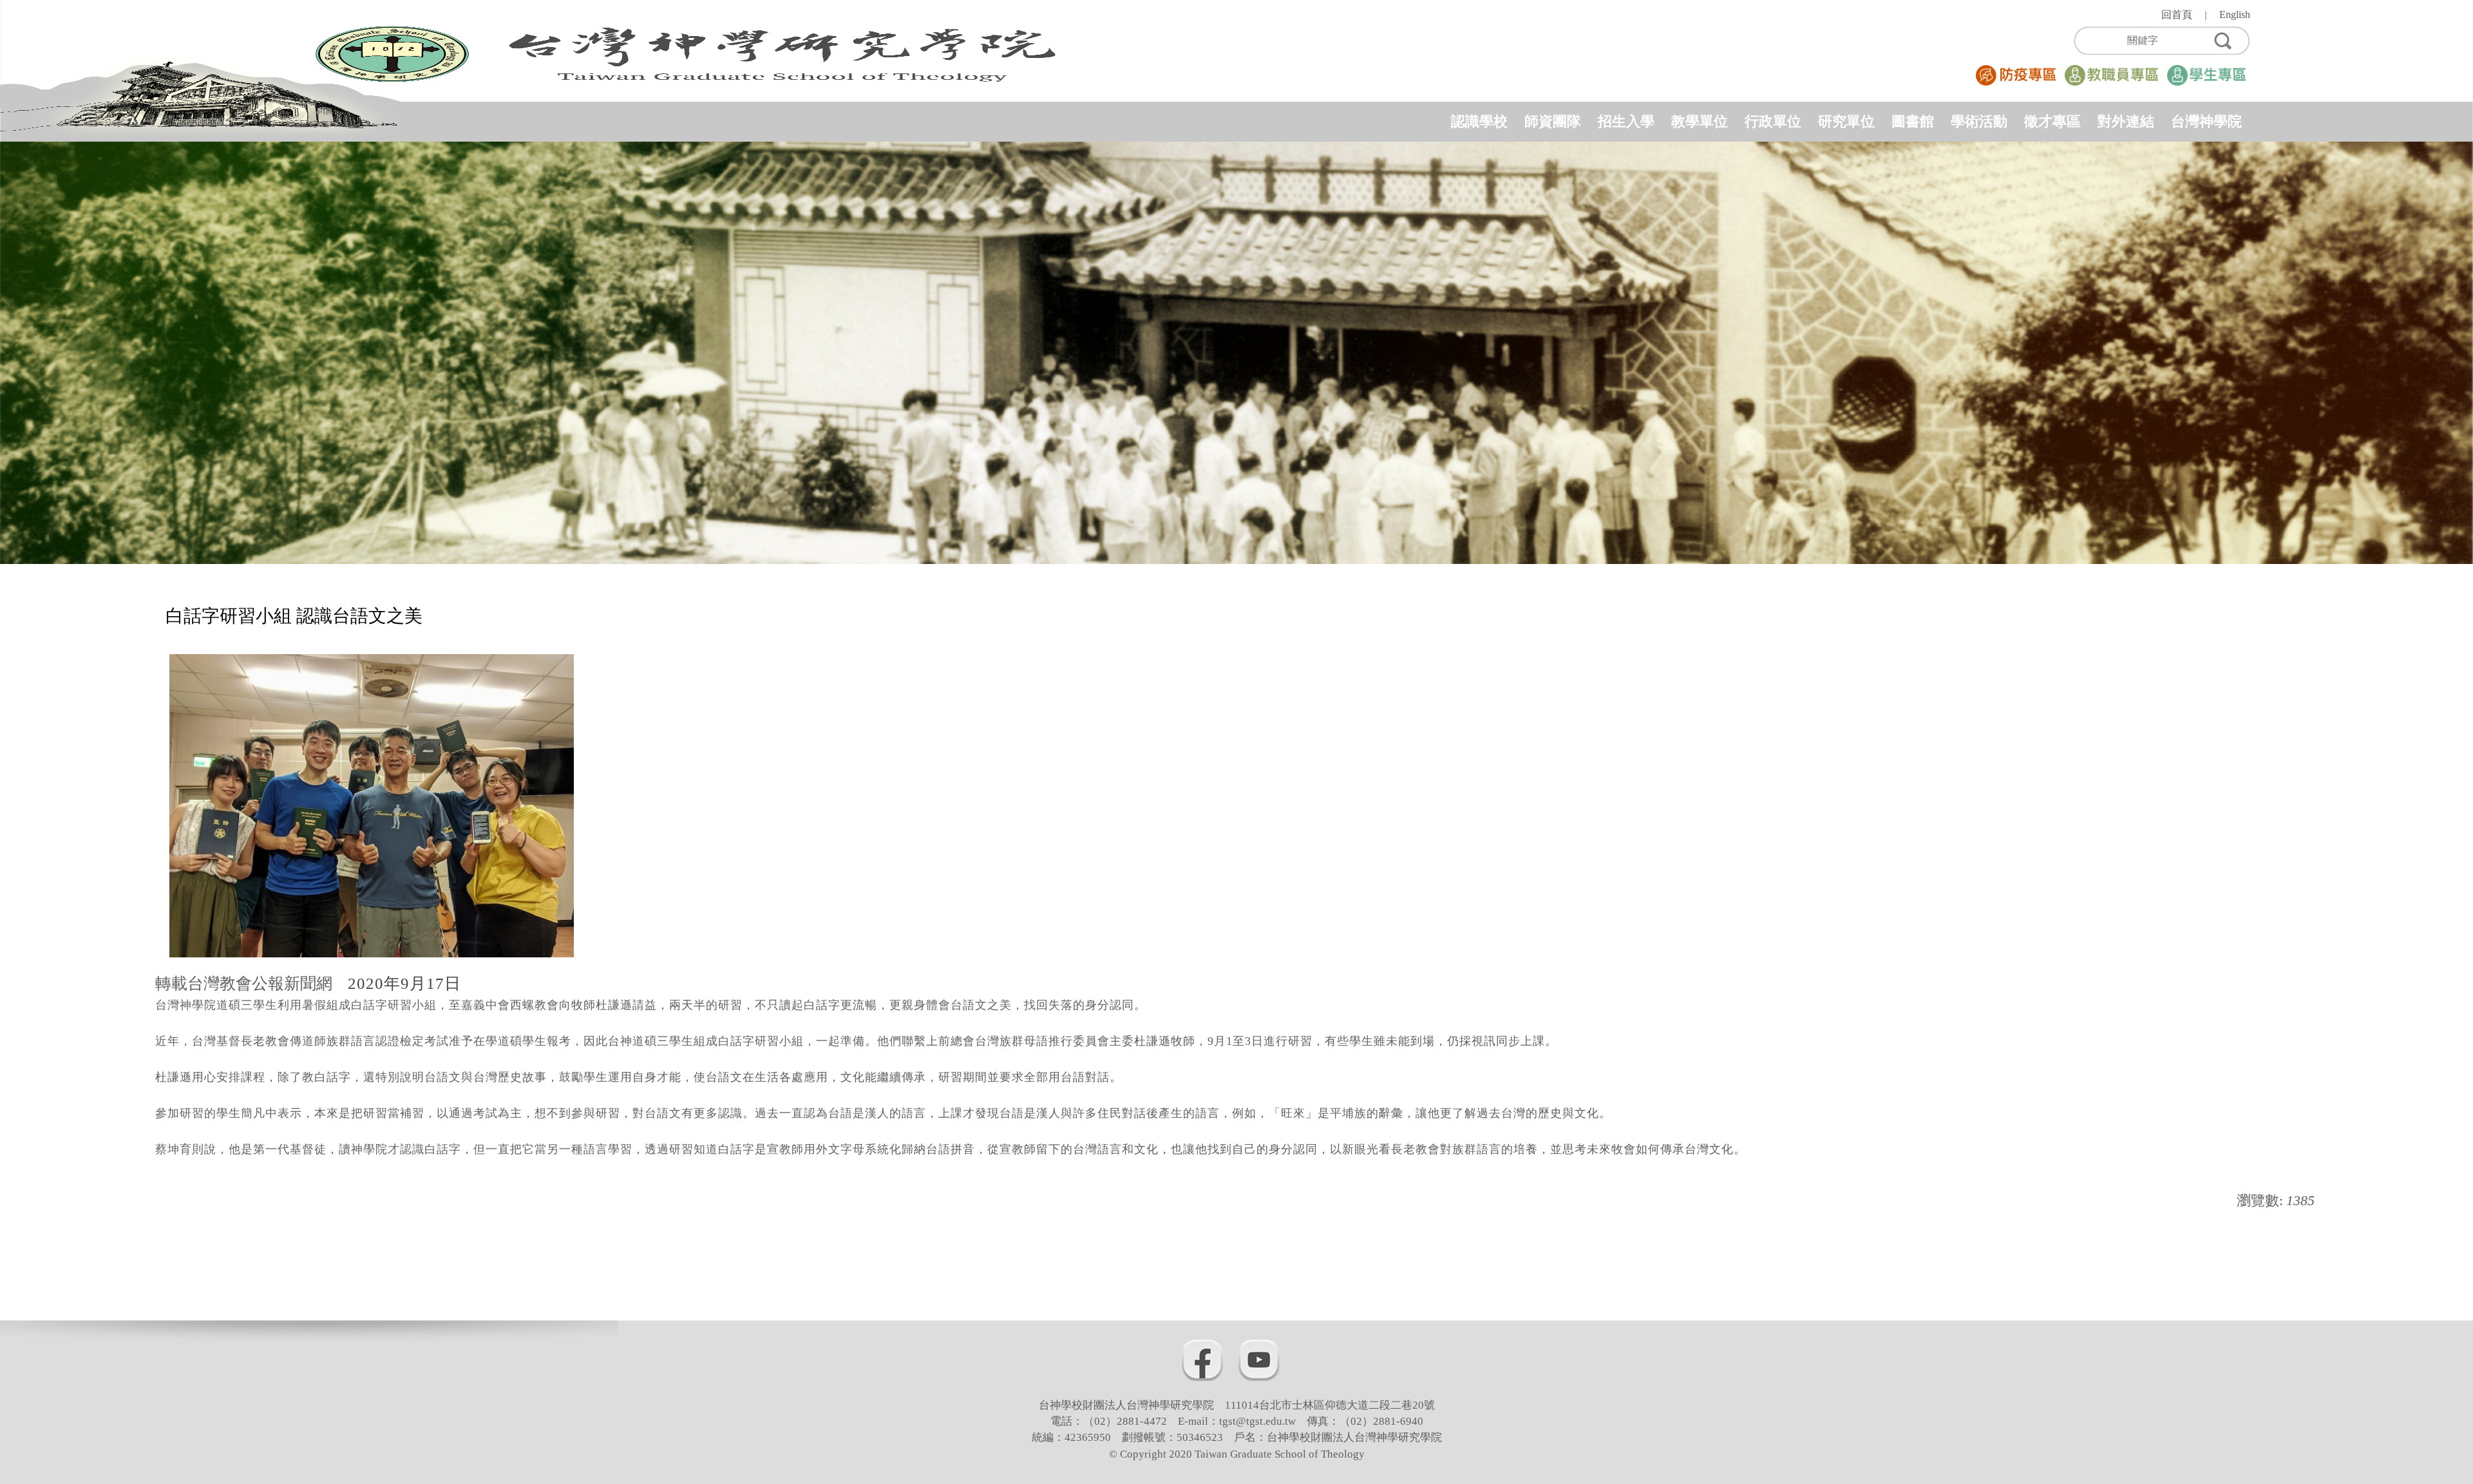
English (2235, 14)
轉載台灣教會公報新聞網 (248, 983)
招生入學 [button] (1626, 121)
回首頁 (2177, 14)
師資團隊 (1553, 121)
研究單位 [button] (1846, 121)
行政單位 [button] (1773, 121)
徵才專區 (2052, 121)
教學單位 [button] (1700, 121)
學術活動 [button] (1979, 121)
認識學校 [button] (1479, 121)
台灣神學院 (2206, 121)
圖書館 (1913, 121)
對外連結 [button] (2126, 121)
